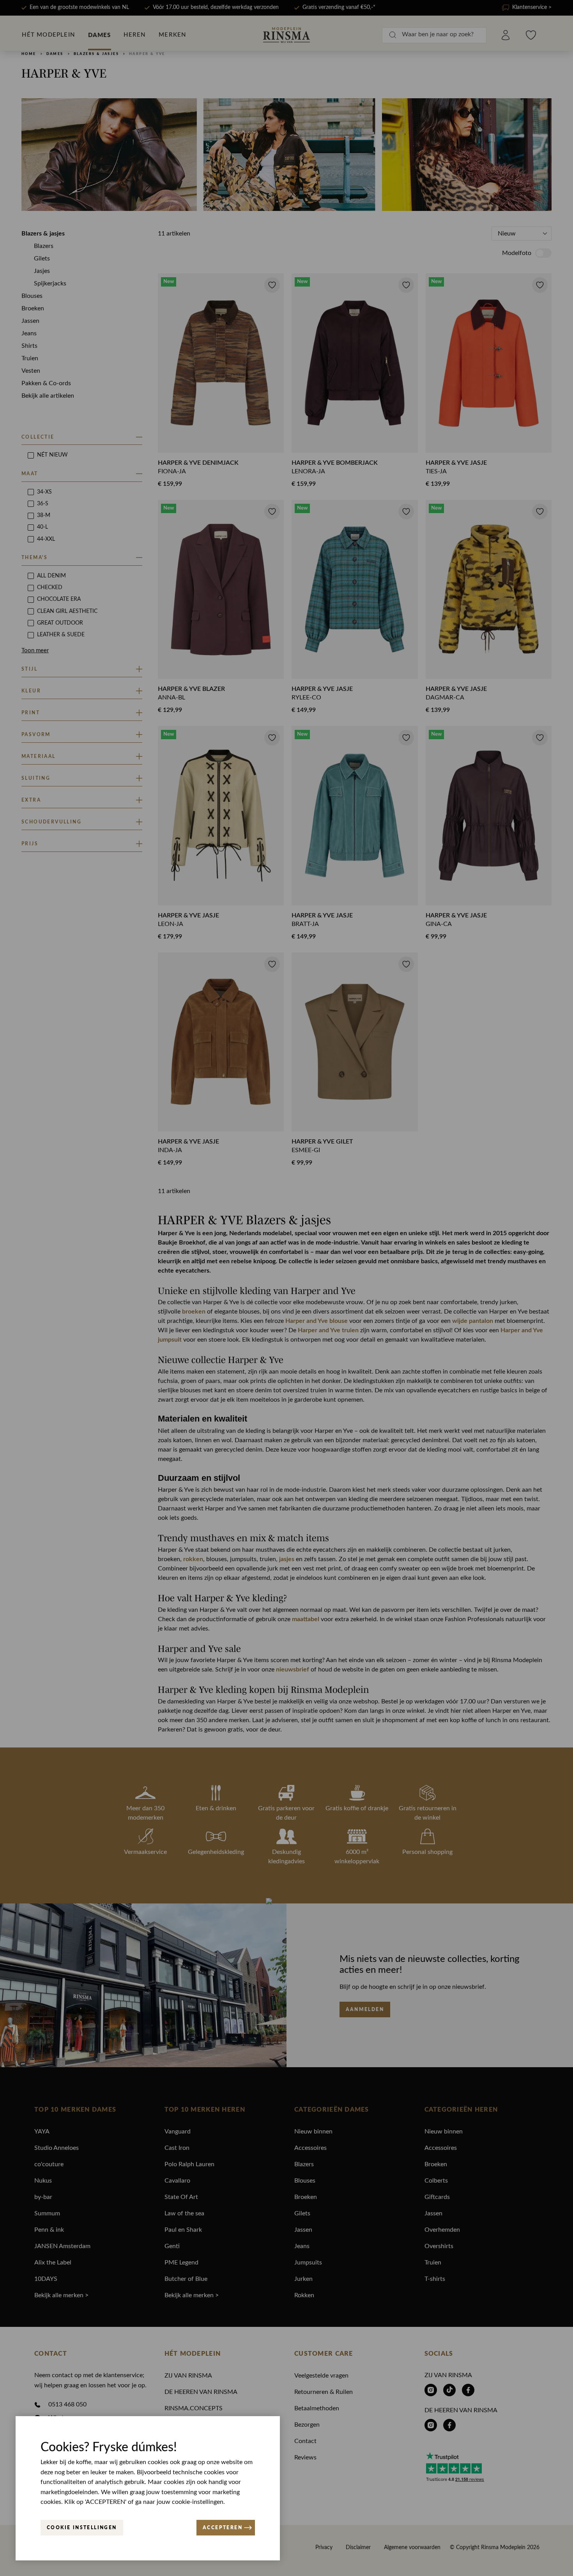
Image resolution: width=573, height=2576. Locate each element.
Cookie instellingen (82, 2527)
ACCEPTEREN (223, 2527)
